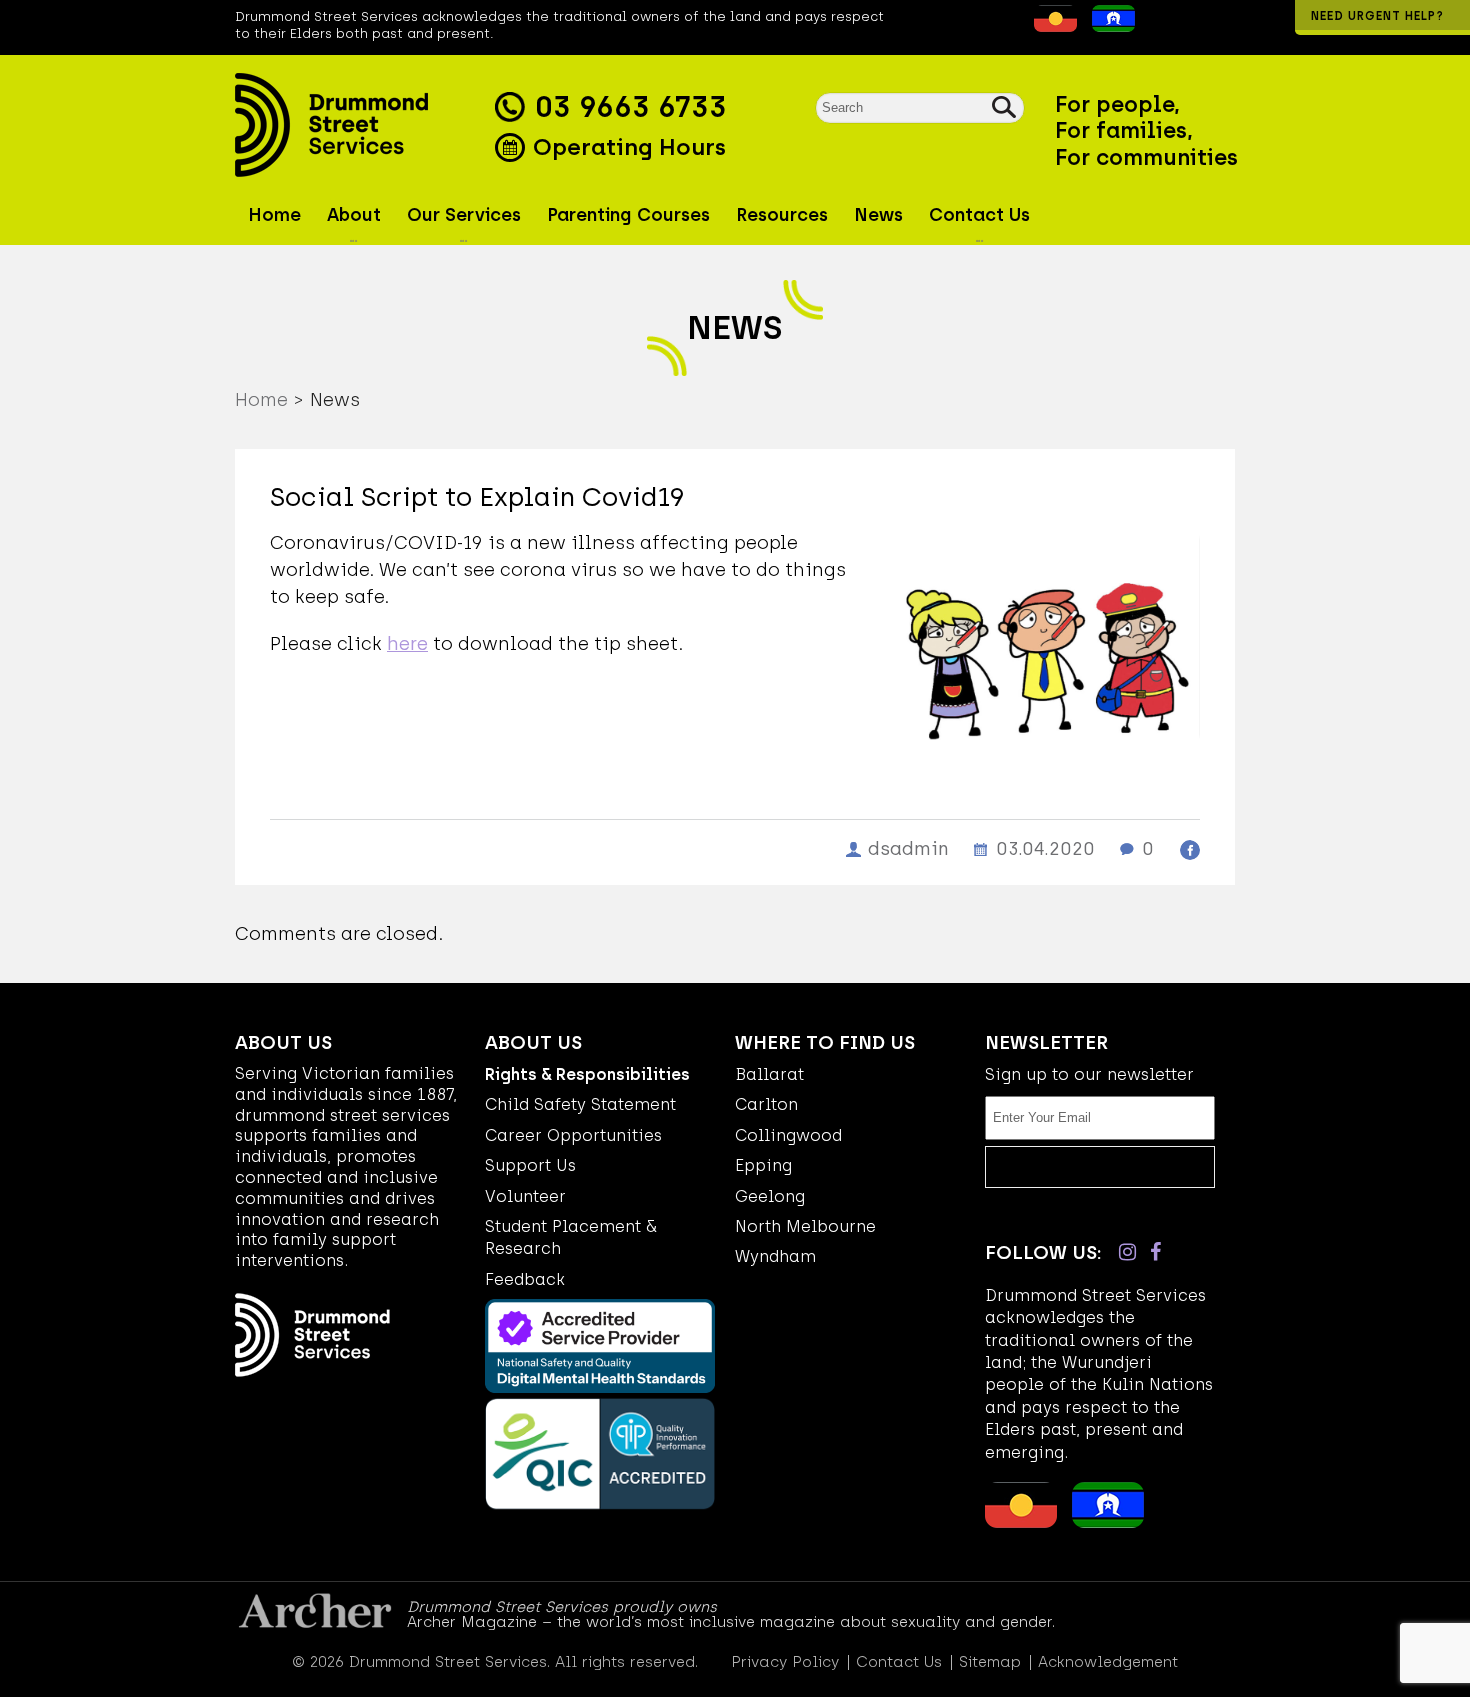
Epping (763, 1165)
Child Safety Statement (580, 1104)
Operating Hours (626, 147)
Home (274, 215)
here (407, 644)
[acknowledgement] (1019, 26)
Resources (782, 215)
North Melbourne (805, 1226)
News (878, 215)
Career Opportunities (573, 1135)
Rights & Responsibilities (587, 1074)
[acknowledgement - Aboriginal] (1050, 26)
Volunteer (525, 1196)
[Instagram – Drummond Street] (1127, 1252)
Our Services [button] (464, 215)
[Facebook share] (1190, 850)
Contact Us (899, 1662)
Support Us (530, 1165)
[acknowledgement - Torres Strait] (1108, 26)
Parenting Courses (628, 215)
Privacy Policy (785, 1662)
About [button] (354, 215)
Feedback (525, 1279)
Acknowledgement (1108, 1662)
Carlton (766, 1104)
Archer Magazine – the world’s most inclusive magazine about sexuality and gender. (731, 1622)
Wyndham (775, 1256)
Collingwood (788, 1135)
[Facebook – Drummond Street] (1155, 1252)
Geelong (770, 1196)
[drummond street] (360, 125)
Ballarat (769, 1074)
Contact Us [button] (979, 215)
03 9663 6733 (630, 107)
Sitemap (990, 1662)
